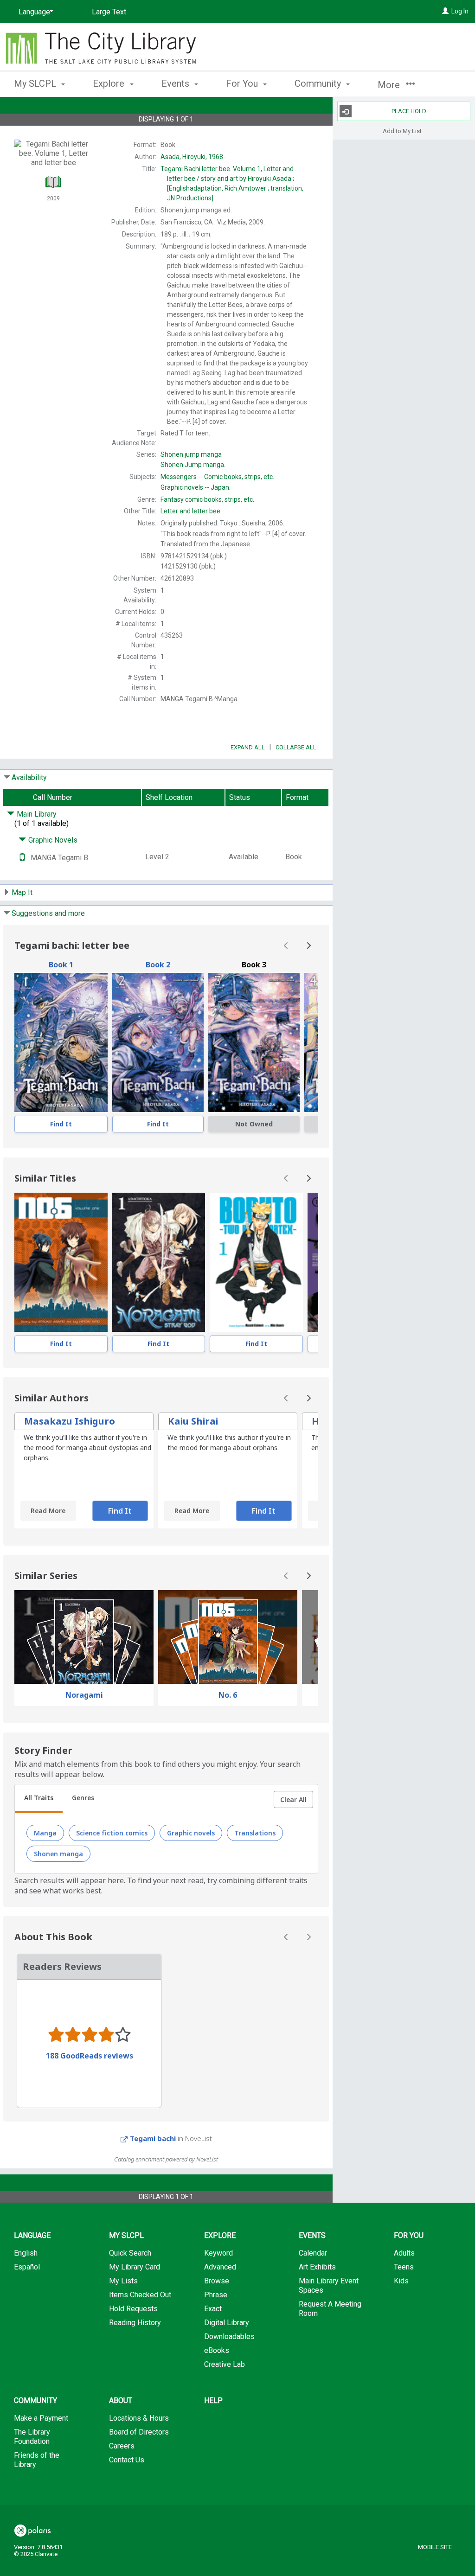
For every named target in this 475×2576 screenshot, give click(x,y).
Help (213, 2400)
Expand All (248, 747)
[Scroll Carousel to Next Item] (308, 946)
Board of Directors (139, 2432)
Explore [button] (110, 83)
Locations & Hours (139, 2418)
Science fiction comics (112, 1833)
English (26, 2253)
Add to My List (402, 131)
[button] (293, 1800)
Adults (404, 2253)
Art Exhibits (317, 2267)
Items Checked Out (140, 2295)
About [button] (121, 2400)
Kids (401, 2281)
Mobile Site (435, 2547)
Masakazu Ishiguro (70, 1421)
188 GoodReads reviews (90, 2056)
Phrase (216, 2295)
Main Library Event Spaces (329, 2285)
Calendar (313, 2253)
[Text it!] (22, 858)
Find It (61, 1124)
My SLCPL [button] (36, 83)
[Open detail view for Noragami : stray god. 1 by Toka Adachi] (159, 1262)
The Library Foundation (32, 2437)
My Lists (123, 2281)
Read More (48, 1511)
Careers (122, 2446)
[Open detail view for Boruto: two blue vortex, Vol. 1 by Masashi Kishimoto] (256, 1262)
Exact (213, 2309)
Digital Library (227, 2323)
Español (27, 2267)
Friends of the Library (37, 2460)
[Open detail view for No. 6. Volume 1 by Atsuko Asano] (61, 1262)
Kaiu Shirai (193, 1421)
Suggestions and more (48, 913)
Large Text (109, 12)
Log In (460, 11)
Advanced (220, 2267)
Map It (22, 892)
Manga (45, 1833)
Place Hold (409, 111)
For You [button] (243, 83)
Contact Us (127, 2460)
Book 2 (158, 965)
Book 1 (61, 965)
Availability (29, 777)
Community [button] (319, 83)
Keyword (218, 2253)
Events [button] (177, 83)
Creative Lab (225, 2364)
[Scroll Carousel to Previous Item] (286, 946)
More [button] (390, 85)
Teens (404, 2267)
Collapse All (296, 747)
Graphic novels (191, 1833)
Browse (217, 2281)
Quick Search (130, 2253)
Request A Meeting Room (330, 2309)
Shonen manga (58, 1854)
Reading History (135, 2323)
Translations (255, 1833)
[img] (254, 1042)
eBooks (217, 2350)
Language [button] (32, 2235)
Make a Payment (41, 2418)
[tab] (39, 1799)
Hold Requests (133, 2309)
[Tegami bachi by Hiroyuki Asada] (61, 1042)
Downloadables (229, 2336)
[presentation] (61, 1042)
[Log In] (445, 11)
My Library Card (135, 2267)
